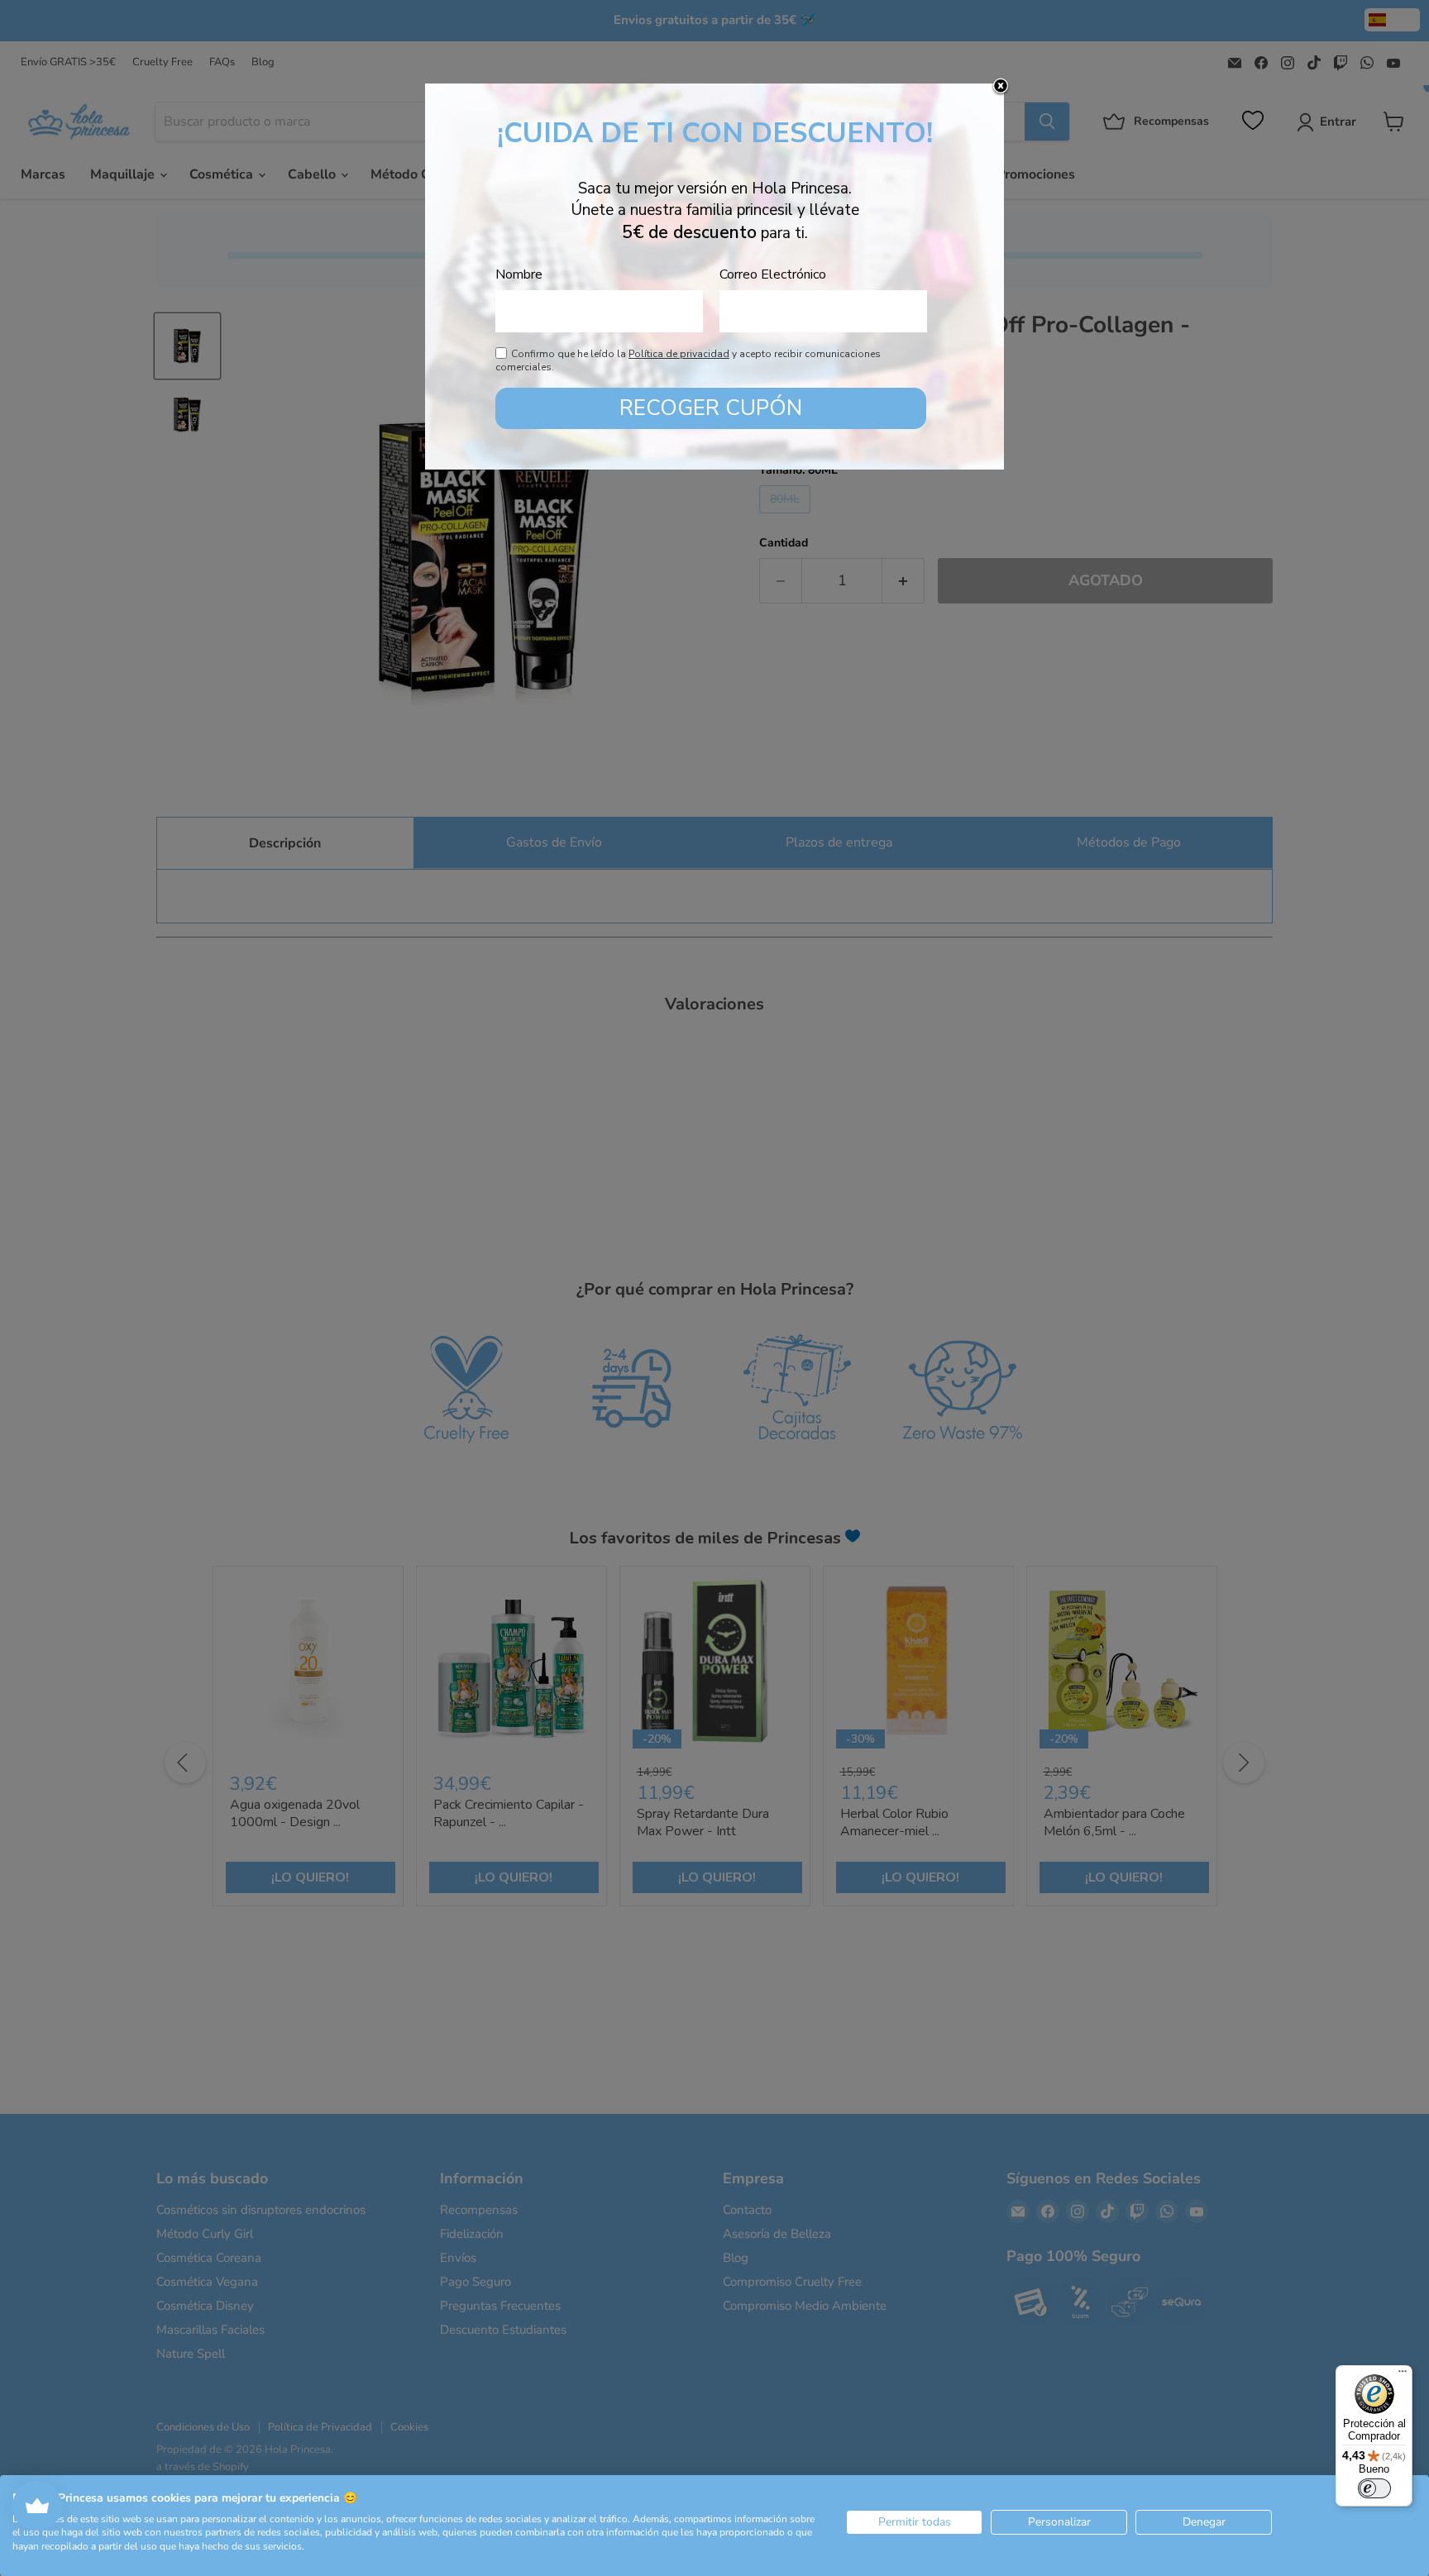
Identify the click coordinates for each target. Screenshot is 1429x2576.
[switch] (1374, 2488)
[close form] (1001, 87)
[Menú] (1403, 2375)
